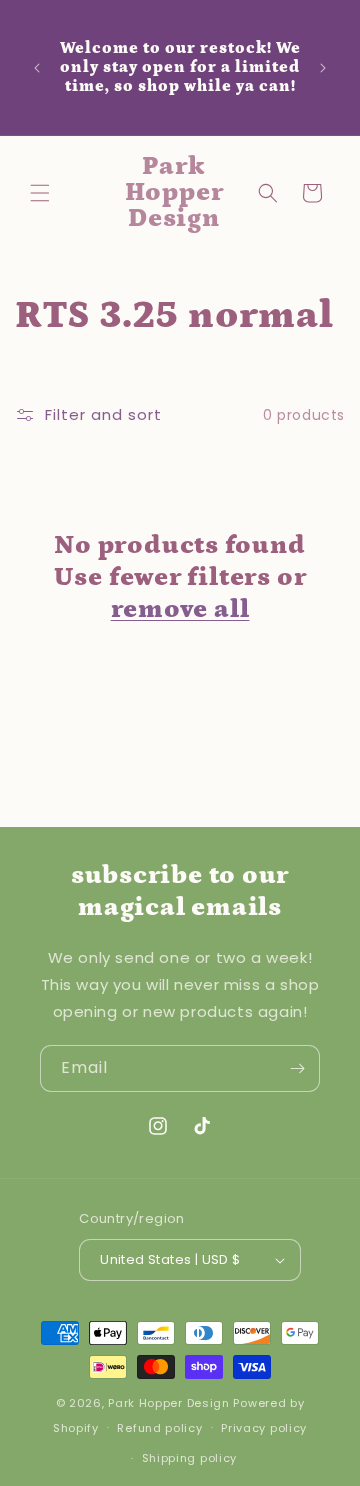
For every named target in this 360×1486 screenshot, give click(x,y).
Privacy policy (264, 1428)
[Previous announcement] (37, 68)
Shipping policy (190, 1458)
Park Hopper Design (169, 1403)
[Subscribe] (297, 1068)
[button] (40, 193)
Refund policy (159, 1428)
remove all (180, 609)
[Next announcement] (323, 68)
